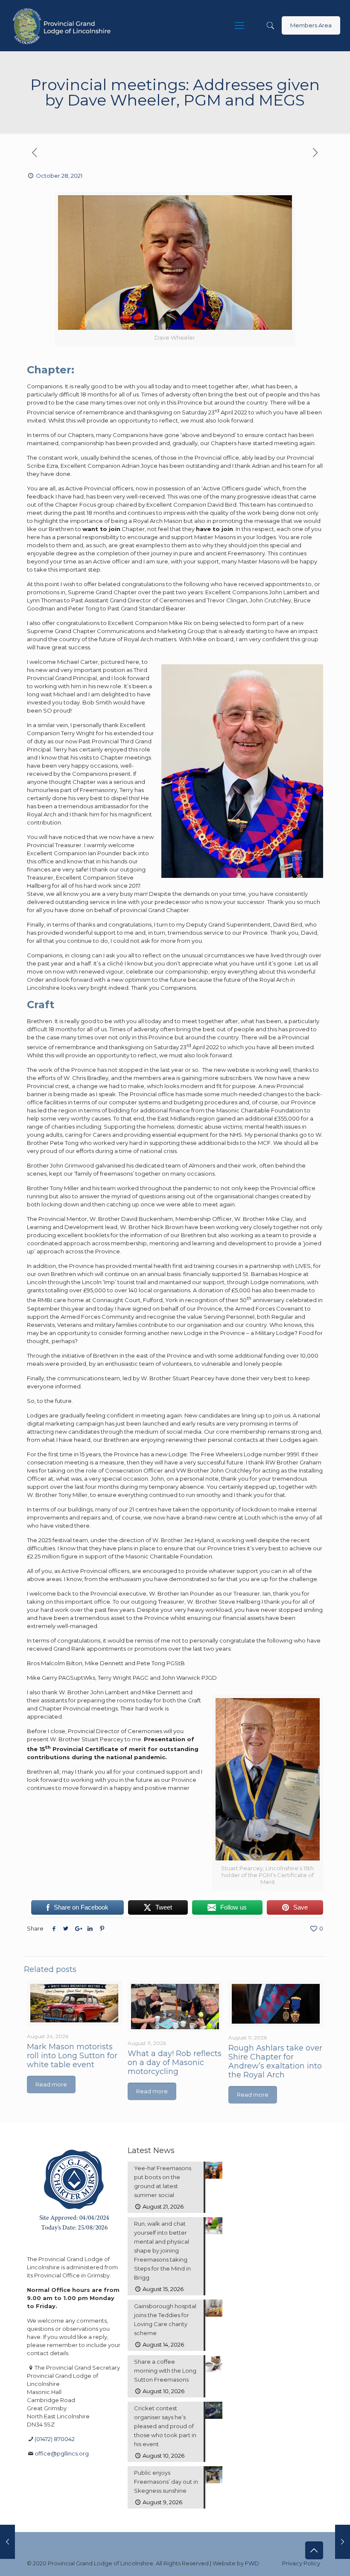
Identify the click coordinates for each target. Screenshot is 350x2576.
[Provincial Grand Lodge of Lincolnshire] (63, 26)
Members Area (311, 25)
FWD (252, 2563)
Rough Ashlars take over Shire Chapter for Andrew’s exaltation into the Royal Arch (275, 2061)
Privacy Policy (301, 2563)
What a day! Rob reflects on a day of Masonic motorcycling (175, 2063)
